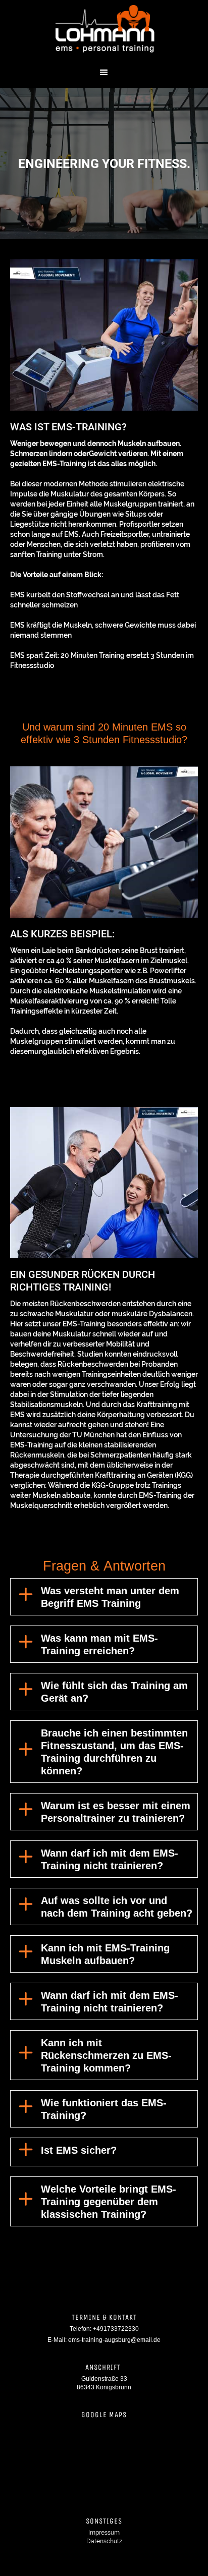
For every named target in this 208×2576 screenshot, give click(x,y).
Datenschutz (104, 2541)
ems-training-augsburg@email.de (114, 2340)
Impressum (104, 2533)
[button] (104, 73)
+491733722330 (116, 2329)
